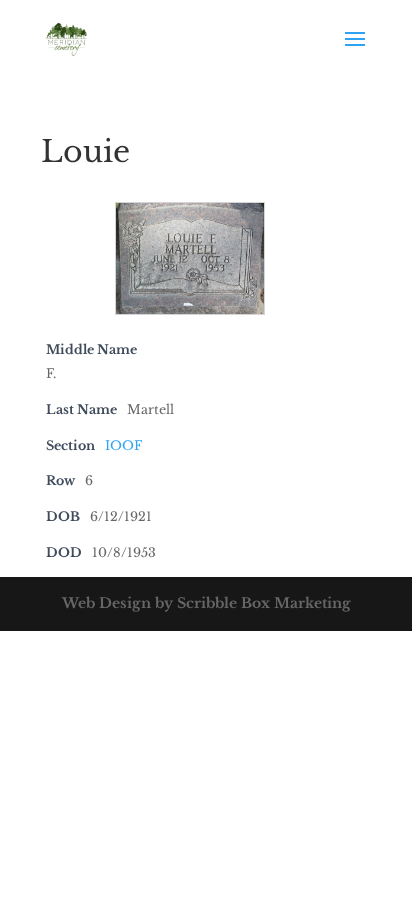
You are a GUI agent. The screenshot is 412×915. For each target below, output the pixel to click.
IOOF (123, 445)
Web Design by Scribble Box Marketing (206, 603)
